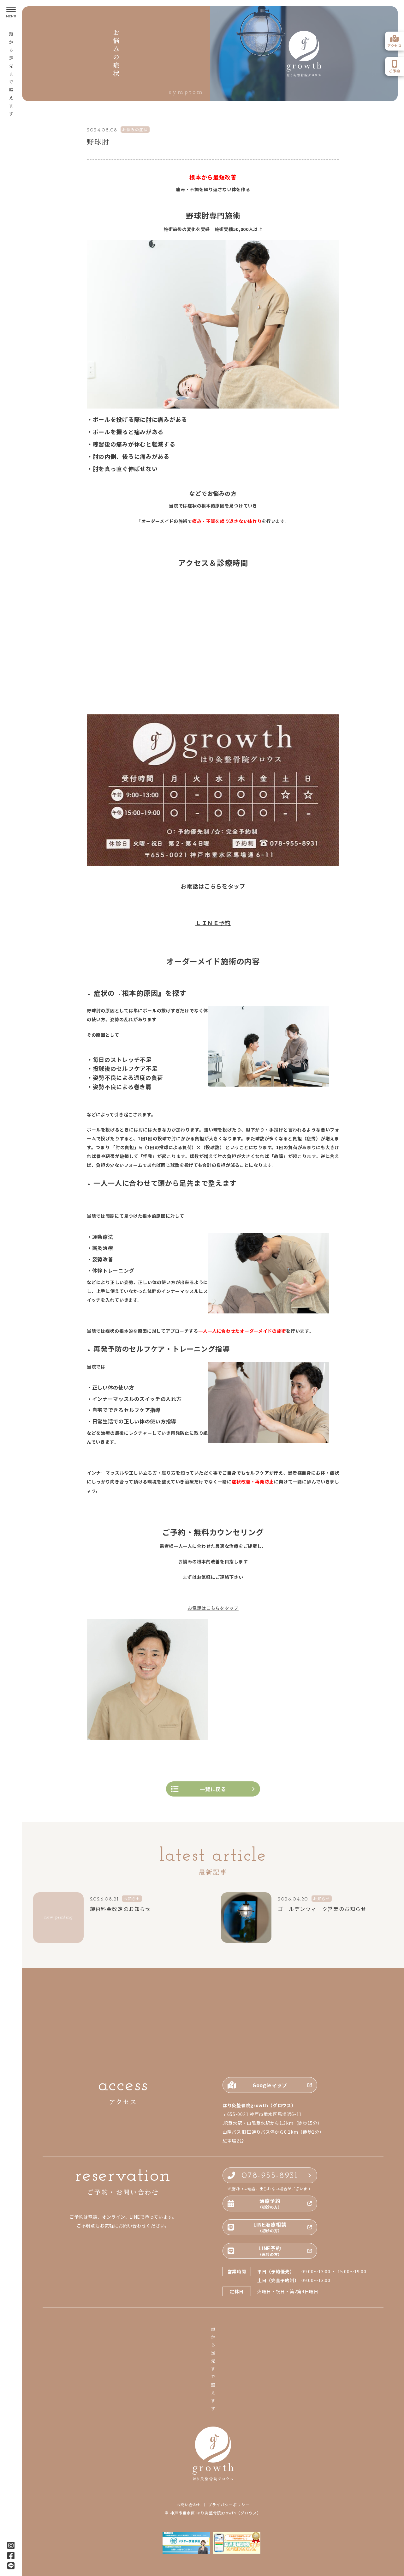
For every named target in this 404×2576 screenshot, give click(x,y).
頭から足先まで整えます (11, 75)
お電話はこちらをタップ (213, 886)
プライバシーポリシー (229, 2505)
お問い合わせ (189, 2505)
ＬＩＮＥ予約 (213, 923)
